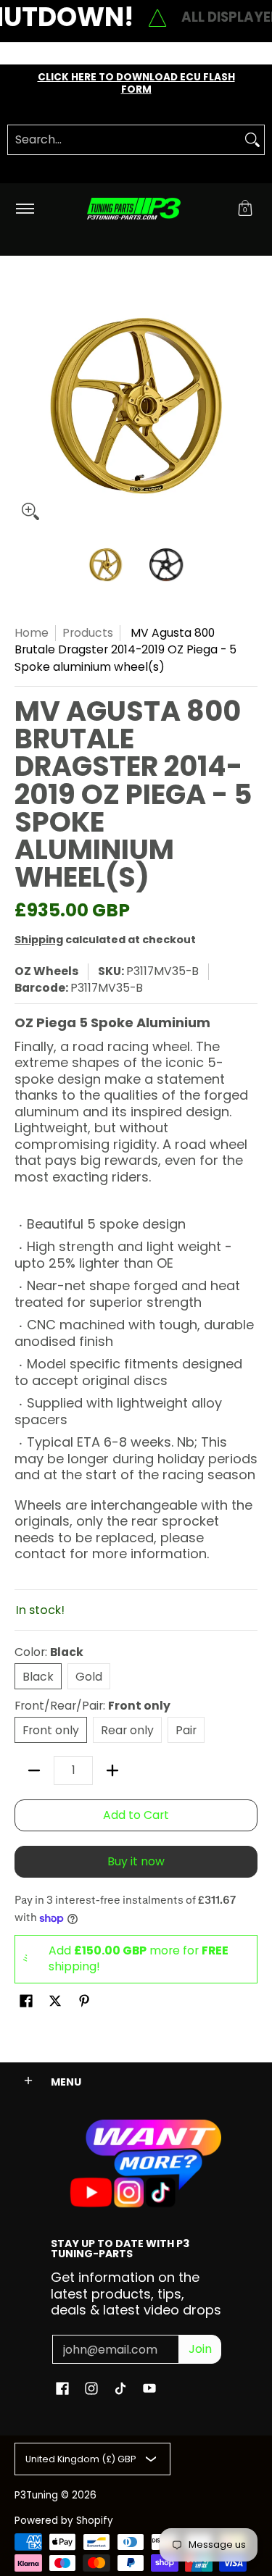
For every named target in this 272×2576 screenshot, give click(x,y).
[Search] (252, 140)
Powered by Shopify (64, 2521)
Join (200, 2349)
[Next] (247, 406)
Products (88, 633)
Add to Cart (136, 1815)
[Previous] (25, 406)
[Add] (112, 1770)
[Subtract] (34, 1770)
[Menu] (24, 209)
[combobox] (124, 140)
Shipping (39, 940)
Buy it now (136, 1861)
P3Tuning (36, 2495)
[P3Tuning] (133, 209)
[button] (245, 209)
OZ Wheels (46, 971)
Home (32, 633)
